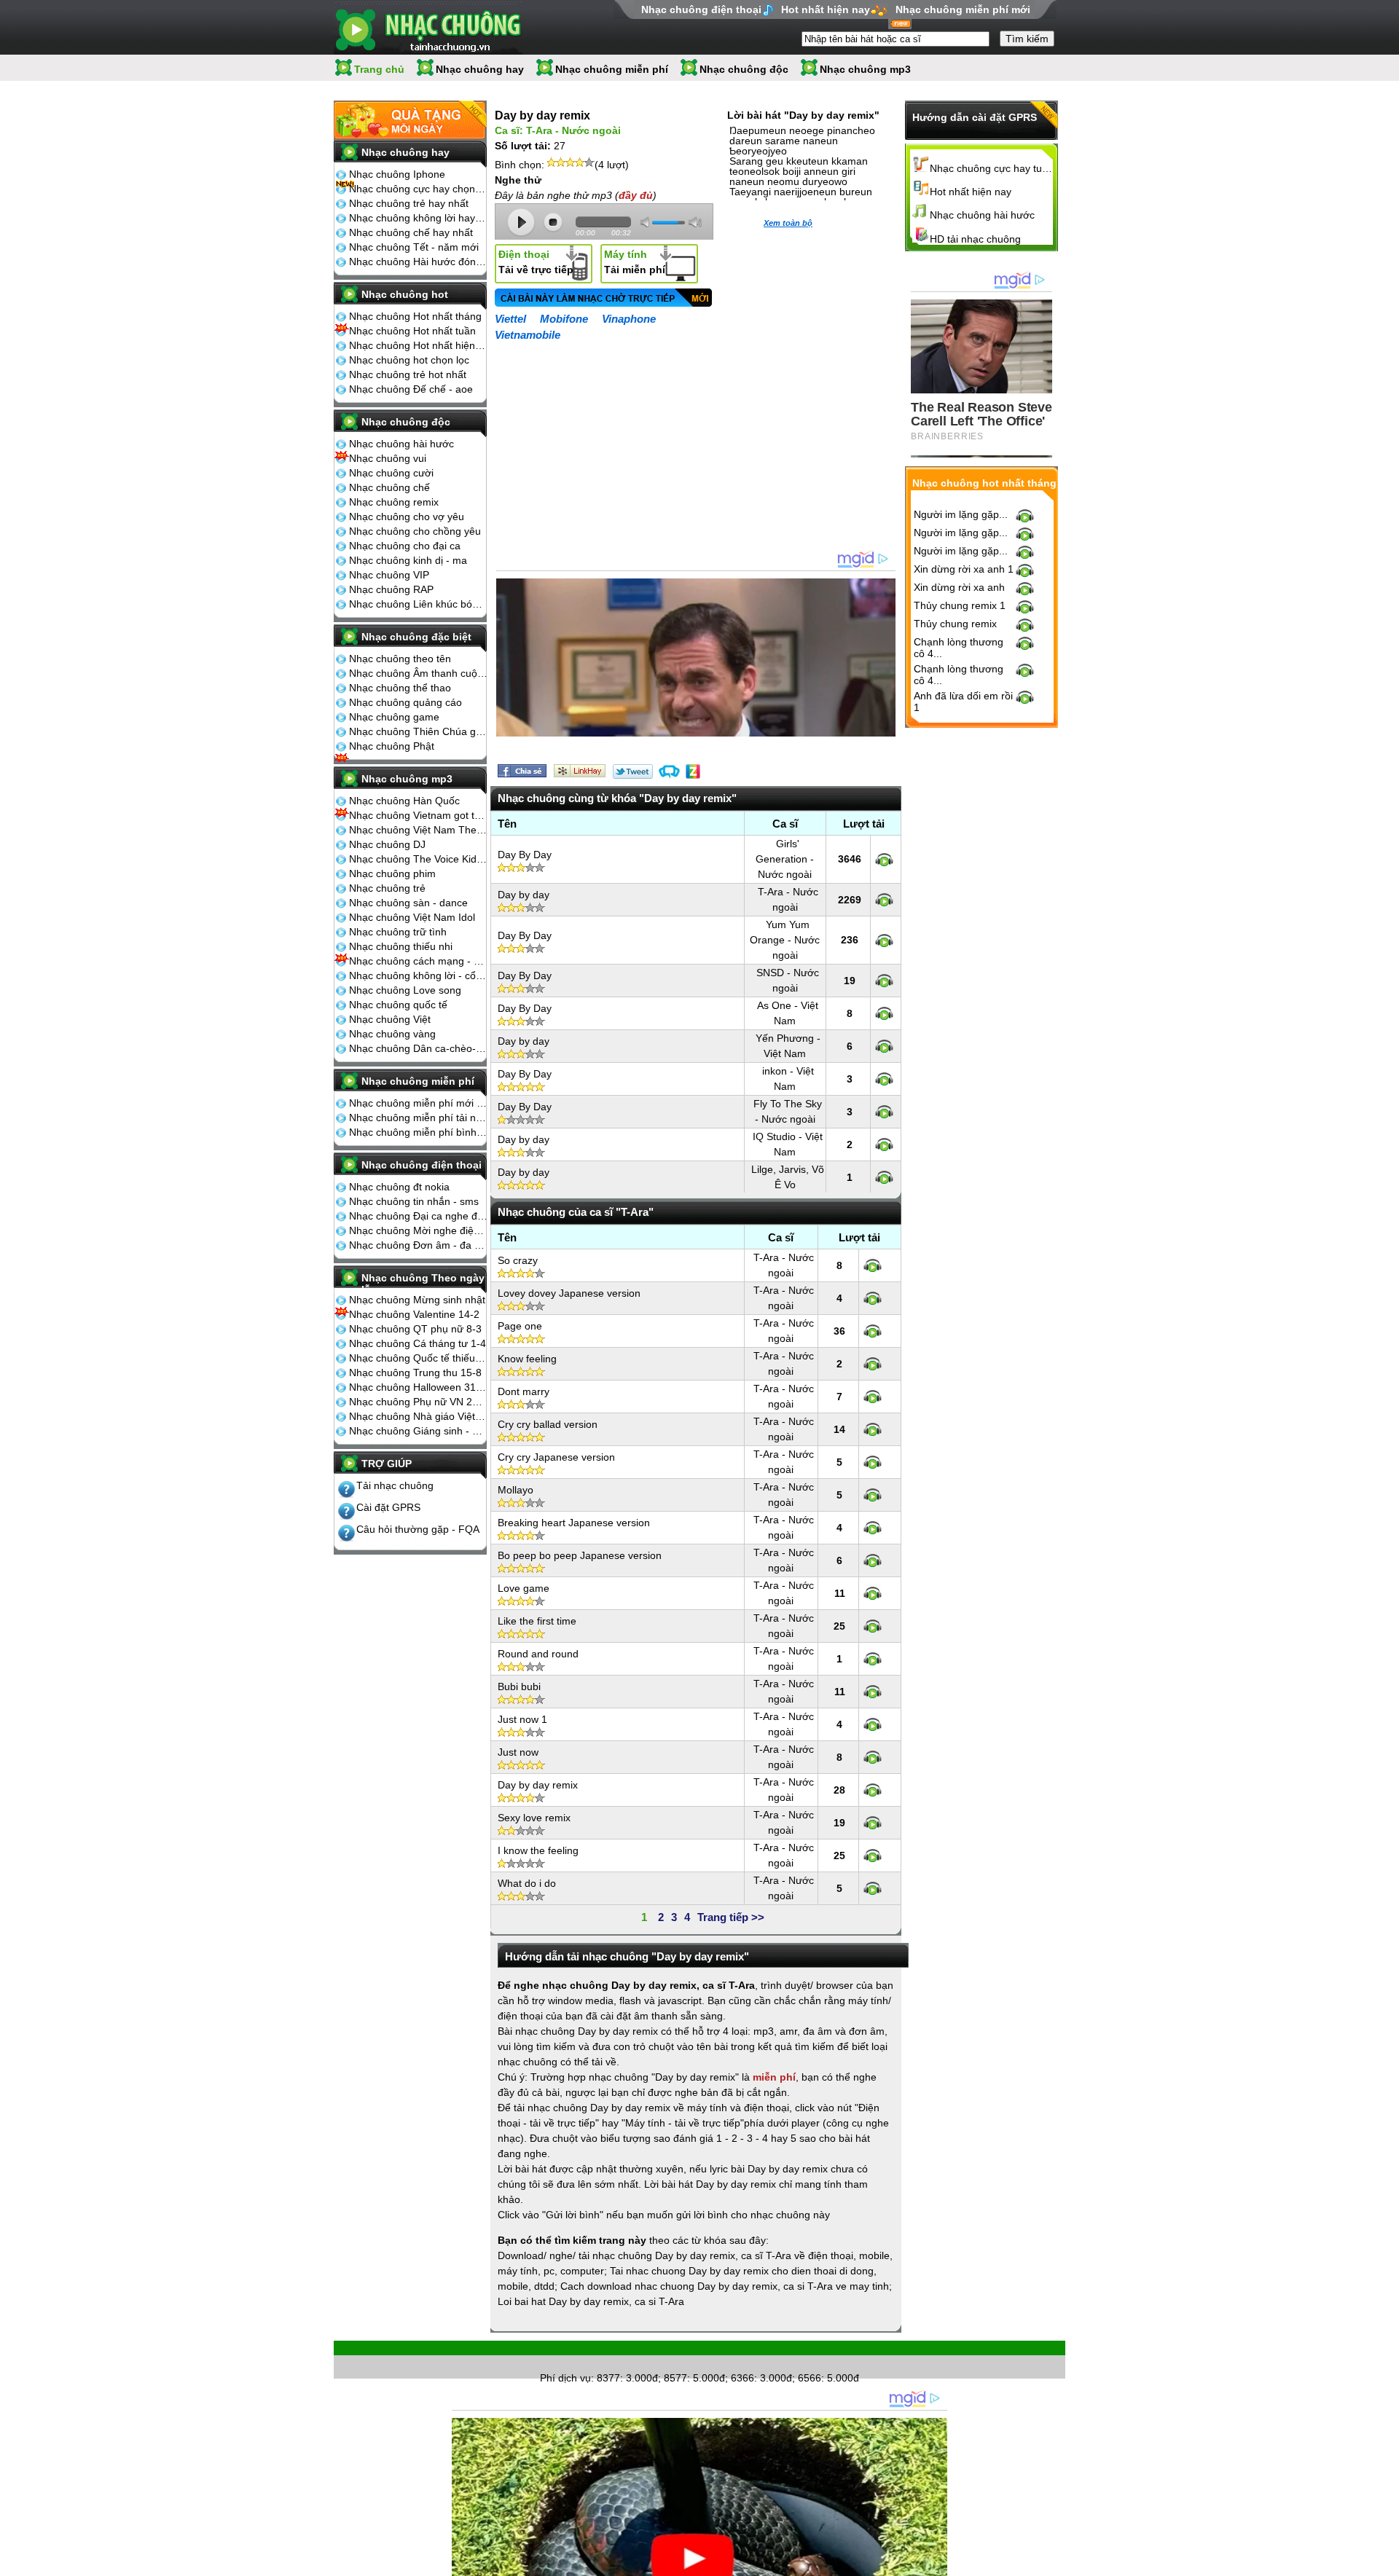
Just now (518, 1752)
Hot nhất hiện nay (826, 9)
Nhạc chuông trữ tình (398, 932)
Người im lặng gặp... (961, 514)
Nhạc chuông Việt (390, 1019)
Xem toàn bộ (788, 223)
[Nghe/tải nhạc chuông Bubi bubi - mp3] (873, 1692)
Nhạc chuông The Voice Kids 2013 (418, 859)
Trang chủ (379, 69)
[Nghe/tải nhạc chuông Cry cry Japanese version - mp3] (873, 1462)
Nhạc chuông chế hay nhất (411, 232)
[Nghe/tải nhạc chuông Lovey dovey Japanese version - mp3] (873, 1298)
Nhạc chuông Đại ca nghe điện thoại (418, 1216)
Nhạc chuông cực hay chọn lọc (418, 189)
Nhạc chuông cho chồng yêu (415, 531)
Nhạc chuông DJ (387, 844)
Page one (520, 1326)
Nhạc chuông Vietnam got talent (418, 815)
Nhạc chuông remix (394, 502)
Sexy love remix (534, 1818)
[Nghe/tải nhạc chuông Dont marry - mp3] (873, 1397)
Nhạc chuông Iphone (397, 174)
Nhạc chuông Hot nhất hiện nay (418, 345)
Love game (524, 1588)
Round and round (538, 1654)
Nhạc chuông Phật (392, 746)
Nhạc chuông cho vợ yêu (407, 517)
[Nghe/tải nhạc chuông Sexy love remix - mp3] (873, 1823)
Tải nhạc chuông (395, 1485)
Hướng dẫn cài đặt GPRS (975, 117)
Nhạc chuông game (394, 717)
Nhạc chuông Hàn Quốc (404, 801)
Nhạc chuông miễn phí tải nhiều (418, 1118)
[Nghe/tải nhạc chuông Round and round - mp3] (873, 1659)
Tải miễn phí (635, 262)
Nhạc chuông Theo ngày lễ (423, 1283)
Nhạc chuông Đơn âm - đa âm (418, 1245)
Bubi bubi (519, 1686)
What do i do (527, 1883)
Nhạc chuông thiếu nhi (401, 946)
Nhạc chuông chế (389, 487)
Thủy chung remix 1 (960, 605)
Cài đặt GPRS (388, 1507)
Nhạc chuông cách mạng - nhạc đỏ (418, 961)
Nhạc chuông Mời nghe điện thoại (418, 1230)
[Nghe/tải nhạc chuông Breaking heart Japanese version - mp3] (873, 1528)
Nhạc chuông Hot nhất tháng (415, 316)
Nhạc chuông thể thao (400, 688)
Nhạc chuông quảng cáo (405, 702)
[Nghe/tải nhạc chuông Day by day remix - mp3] (873, 1790)
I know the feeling (538, 1850)
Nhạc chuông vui (388, 458)
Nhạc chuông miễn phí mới (963, 9)
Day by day (524, 895)
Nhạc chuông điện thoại (701, 9)
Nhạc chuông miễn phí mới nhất (418, 1103)
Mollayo (516, 1490)
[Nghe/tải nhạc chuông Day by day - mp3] (884, 900)
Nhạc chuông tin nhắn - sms (414, 1201)
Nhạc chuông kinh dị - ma (408, 560)
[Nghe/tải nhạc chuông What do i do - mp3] (873, 1888)
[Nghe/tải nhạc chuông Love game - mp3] (873, 1593)
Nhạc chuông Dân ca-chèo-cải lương (418, 1048)
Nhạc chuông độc (744, 69)
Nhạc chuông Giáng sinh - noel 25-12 (418, 1431)
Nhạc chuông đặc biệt (416, 637)
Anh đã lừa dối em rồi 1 (963, 702)
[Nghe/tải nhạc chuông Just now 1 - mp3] (873, 1724)
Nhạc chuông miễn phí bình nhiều (418, 1132)
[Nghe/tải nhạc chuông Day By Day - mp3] (884, 860)
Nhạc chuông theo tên (400, 659)
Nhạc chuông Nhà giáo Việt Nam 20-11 (418, 1416)
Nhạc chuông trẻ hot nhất (408, 374)
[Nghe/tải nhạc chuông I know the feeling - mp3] (873, 1856)
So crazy (518, 1260)
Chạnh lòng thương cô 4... (959, 648)
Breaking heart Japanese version (574, 1523)
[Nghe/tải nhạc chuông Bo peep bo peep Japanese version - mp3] (873, 1560)
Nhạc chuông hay (480, 69)
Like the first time (537, 1621)
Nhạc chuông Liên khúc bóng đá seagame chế (418, 604)
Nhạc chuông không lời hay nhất (418, 218)
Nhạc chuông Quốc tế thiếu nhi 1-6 (418, 1358)
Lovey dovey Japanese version (569, 1293)
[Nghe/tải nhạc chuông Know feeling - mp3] (873, 1364)
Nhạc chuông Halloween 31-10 (418, 1387)
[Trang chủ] (428, 27)
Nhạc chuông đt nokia (399, 1187)
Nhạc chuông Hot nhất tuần (412, 331)
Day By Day (525, 855)
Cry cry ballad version (548, 1424)
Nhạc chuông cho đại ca (405, 546)
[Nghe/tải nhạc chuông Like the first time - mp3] (873, 1626)
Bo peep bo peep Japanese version (580, 1555)
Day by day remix (538, 1785)
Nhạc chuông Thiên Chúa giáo (418, 731)
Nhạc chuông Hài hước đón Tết (418, 262)
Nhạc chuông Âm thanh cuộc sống (418, 673)
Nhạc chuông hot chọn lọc (409, 360)
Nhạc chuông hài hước (401, 444)
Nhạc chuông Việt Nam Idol (412, 917)
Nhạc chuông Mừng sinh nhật (417, 1300)
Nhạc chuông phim (392, 873)
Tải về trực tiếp (536, 262)
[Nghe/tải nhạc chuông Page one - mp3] (873, 1331)
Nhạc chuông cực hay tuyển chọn (992, 168)
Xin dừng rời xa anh (959, 587)
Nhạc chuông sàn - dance (408, 903)
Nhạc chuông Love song (405, 990)
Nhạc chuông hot (405, 294)
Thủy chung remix (955, 624)
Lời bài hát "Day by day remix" (803, 115)
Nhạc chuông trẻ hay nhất (409, 203)
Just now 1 (522, 1719)
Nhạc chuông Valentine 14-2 (414, 1314)
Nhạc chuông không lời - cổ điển (418, 975)
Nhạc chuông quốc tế (398, 1005)
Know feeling (527, 1359)
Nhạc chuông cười (391, 473)
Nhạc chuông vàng (392, 1034)
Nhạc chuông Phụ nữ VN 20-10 (418, 1402)
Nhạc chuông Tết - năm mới (414, 247)
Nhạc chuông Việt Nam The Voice (418, 830)
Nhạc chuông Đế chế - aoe (411, 389)
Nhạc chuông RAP (391, 589)
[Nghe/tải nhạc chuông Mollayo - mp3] (873, 1495)
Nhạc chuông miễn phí (612, 69)
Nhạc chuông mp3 (865, 69)
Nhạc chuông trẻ (387, 888)
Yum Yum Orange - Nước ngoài (785, 940)
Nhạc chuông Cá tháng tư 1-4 (418, 1343)
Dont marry (524, 1391)
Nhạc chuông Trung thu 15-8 (415, 1373)
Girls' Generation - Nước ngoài (785, 859)
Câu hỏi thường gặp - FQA (418, 1529)
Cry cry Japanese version (556, 1457)
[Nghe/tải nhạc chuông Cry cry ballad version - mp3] (873, 1429)
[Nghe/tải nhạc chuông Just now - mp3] (873, 1757)
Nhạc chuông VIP (389, 575)
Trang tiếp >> (731, 1917)
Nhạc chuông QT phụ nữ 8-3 (415, 1329)
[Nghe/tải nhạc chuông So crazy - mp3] (873, 1265)
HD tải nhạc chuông (975, 239)
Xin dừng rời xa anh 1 (964, 569)
